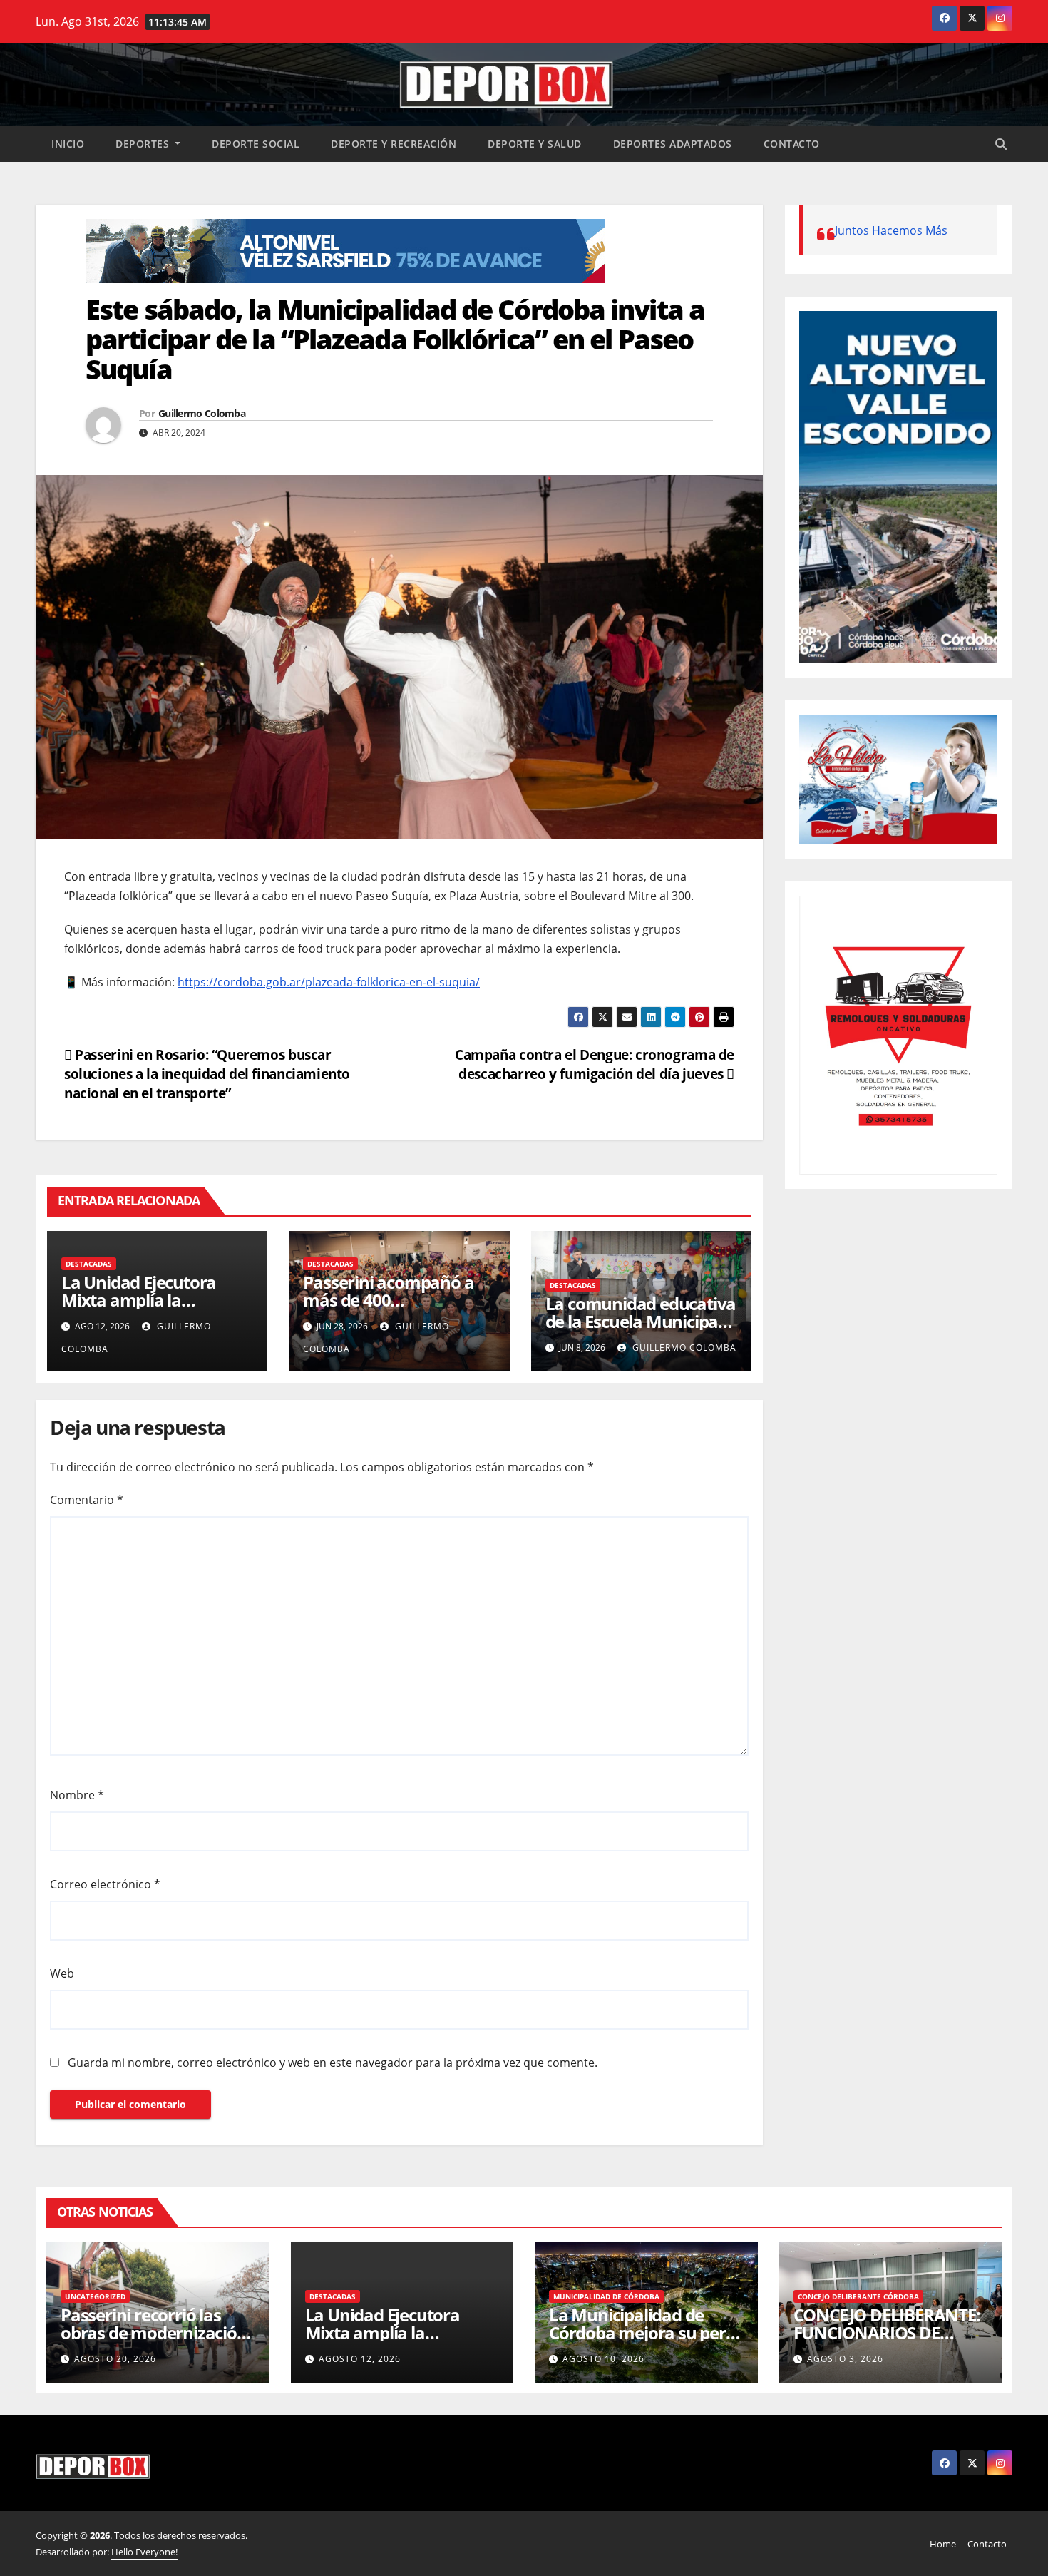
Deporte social (256, 144)
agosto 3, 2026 (845, 2359)
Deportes (144, 144)
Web (62, 1973)
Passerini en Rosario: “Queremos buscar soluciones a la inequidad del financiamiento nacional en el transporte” (207, 1074)
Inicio (68, 144)
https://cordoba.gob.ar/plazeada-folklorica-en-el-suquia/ (329, 982)
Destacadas (89, 1264)
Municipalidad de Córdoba (606, 2296)
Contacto (792, 144)
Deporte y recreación (394, 144)
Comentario (87, 1500)
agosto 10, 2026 (603, 2359)
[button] (1001, 144)
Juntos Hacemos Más (891, 230)
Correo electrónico (105, 1884)
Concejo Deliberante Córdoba (858, 2296)
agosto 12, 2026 (360, 2359)
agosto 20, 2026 (115, 2359)
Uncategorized (95, 2296)
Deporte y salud (535, 144)
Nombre (77, 1795)
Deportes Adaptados (673, 144)
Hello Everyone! (144, 2552)
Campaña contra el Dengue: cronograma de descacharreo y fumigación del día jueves (595, 1064)
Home (943, 2544)
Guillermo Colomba (202, 413)
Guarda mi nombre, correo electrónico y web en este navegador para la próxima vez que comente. (333, 2063)
